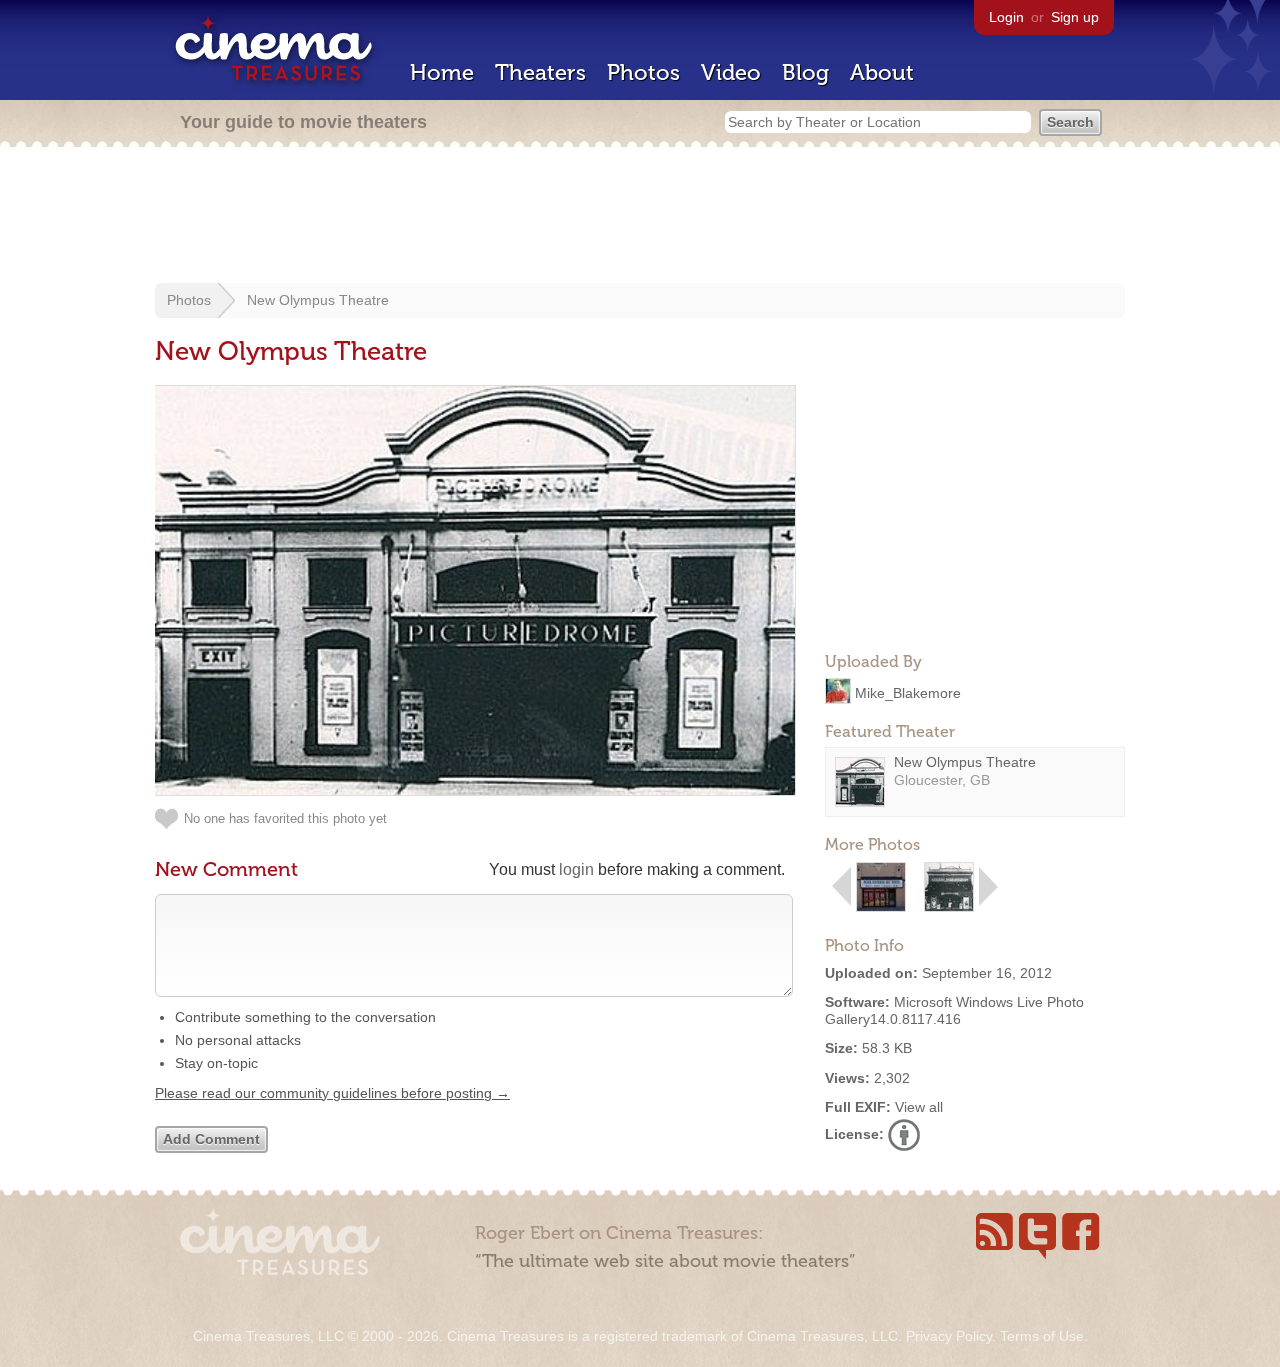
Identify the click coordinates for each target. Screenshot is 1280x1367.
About (882, 72)
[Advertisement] (640, 217)
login (576, 869)
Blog (805, 72)
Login (1006, 17)
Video (731, 72)
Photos (643, 72)
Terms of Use (1042, 1336)
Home (442, 72)
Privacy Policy (949, 1336)
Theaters (540, 72)
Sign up (1075, 17)
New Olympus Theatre (318, 300)
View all (919, 1107)
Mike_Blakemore (908, 692)
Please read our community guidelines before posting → (332, 1093)
